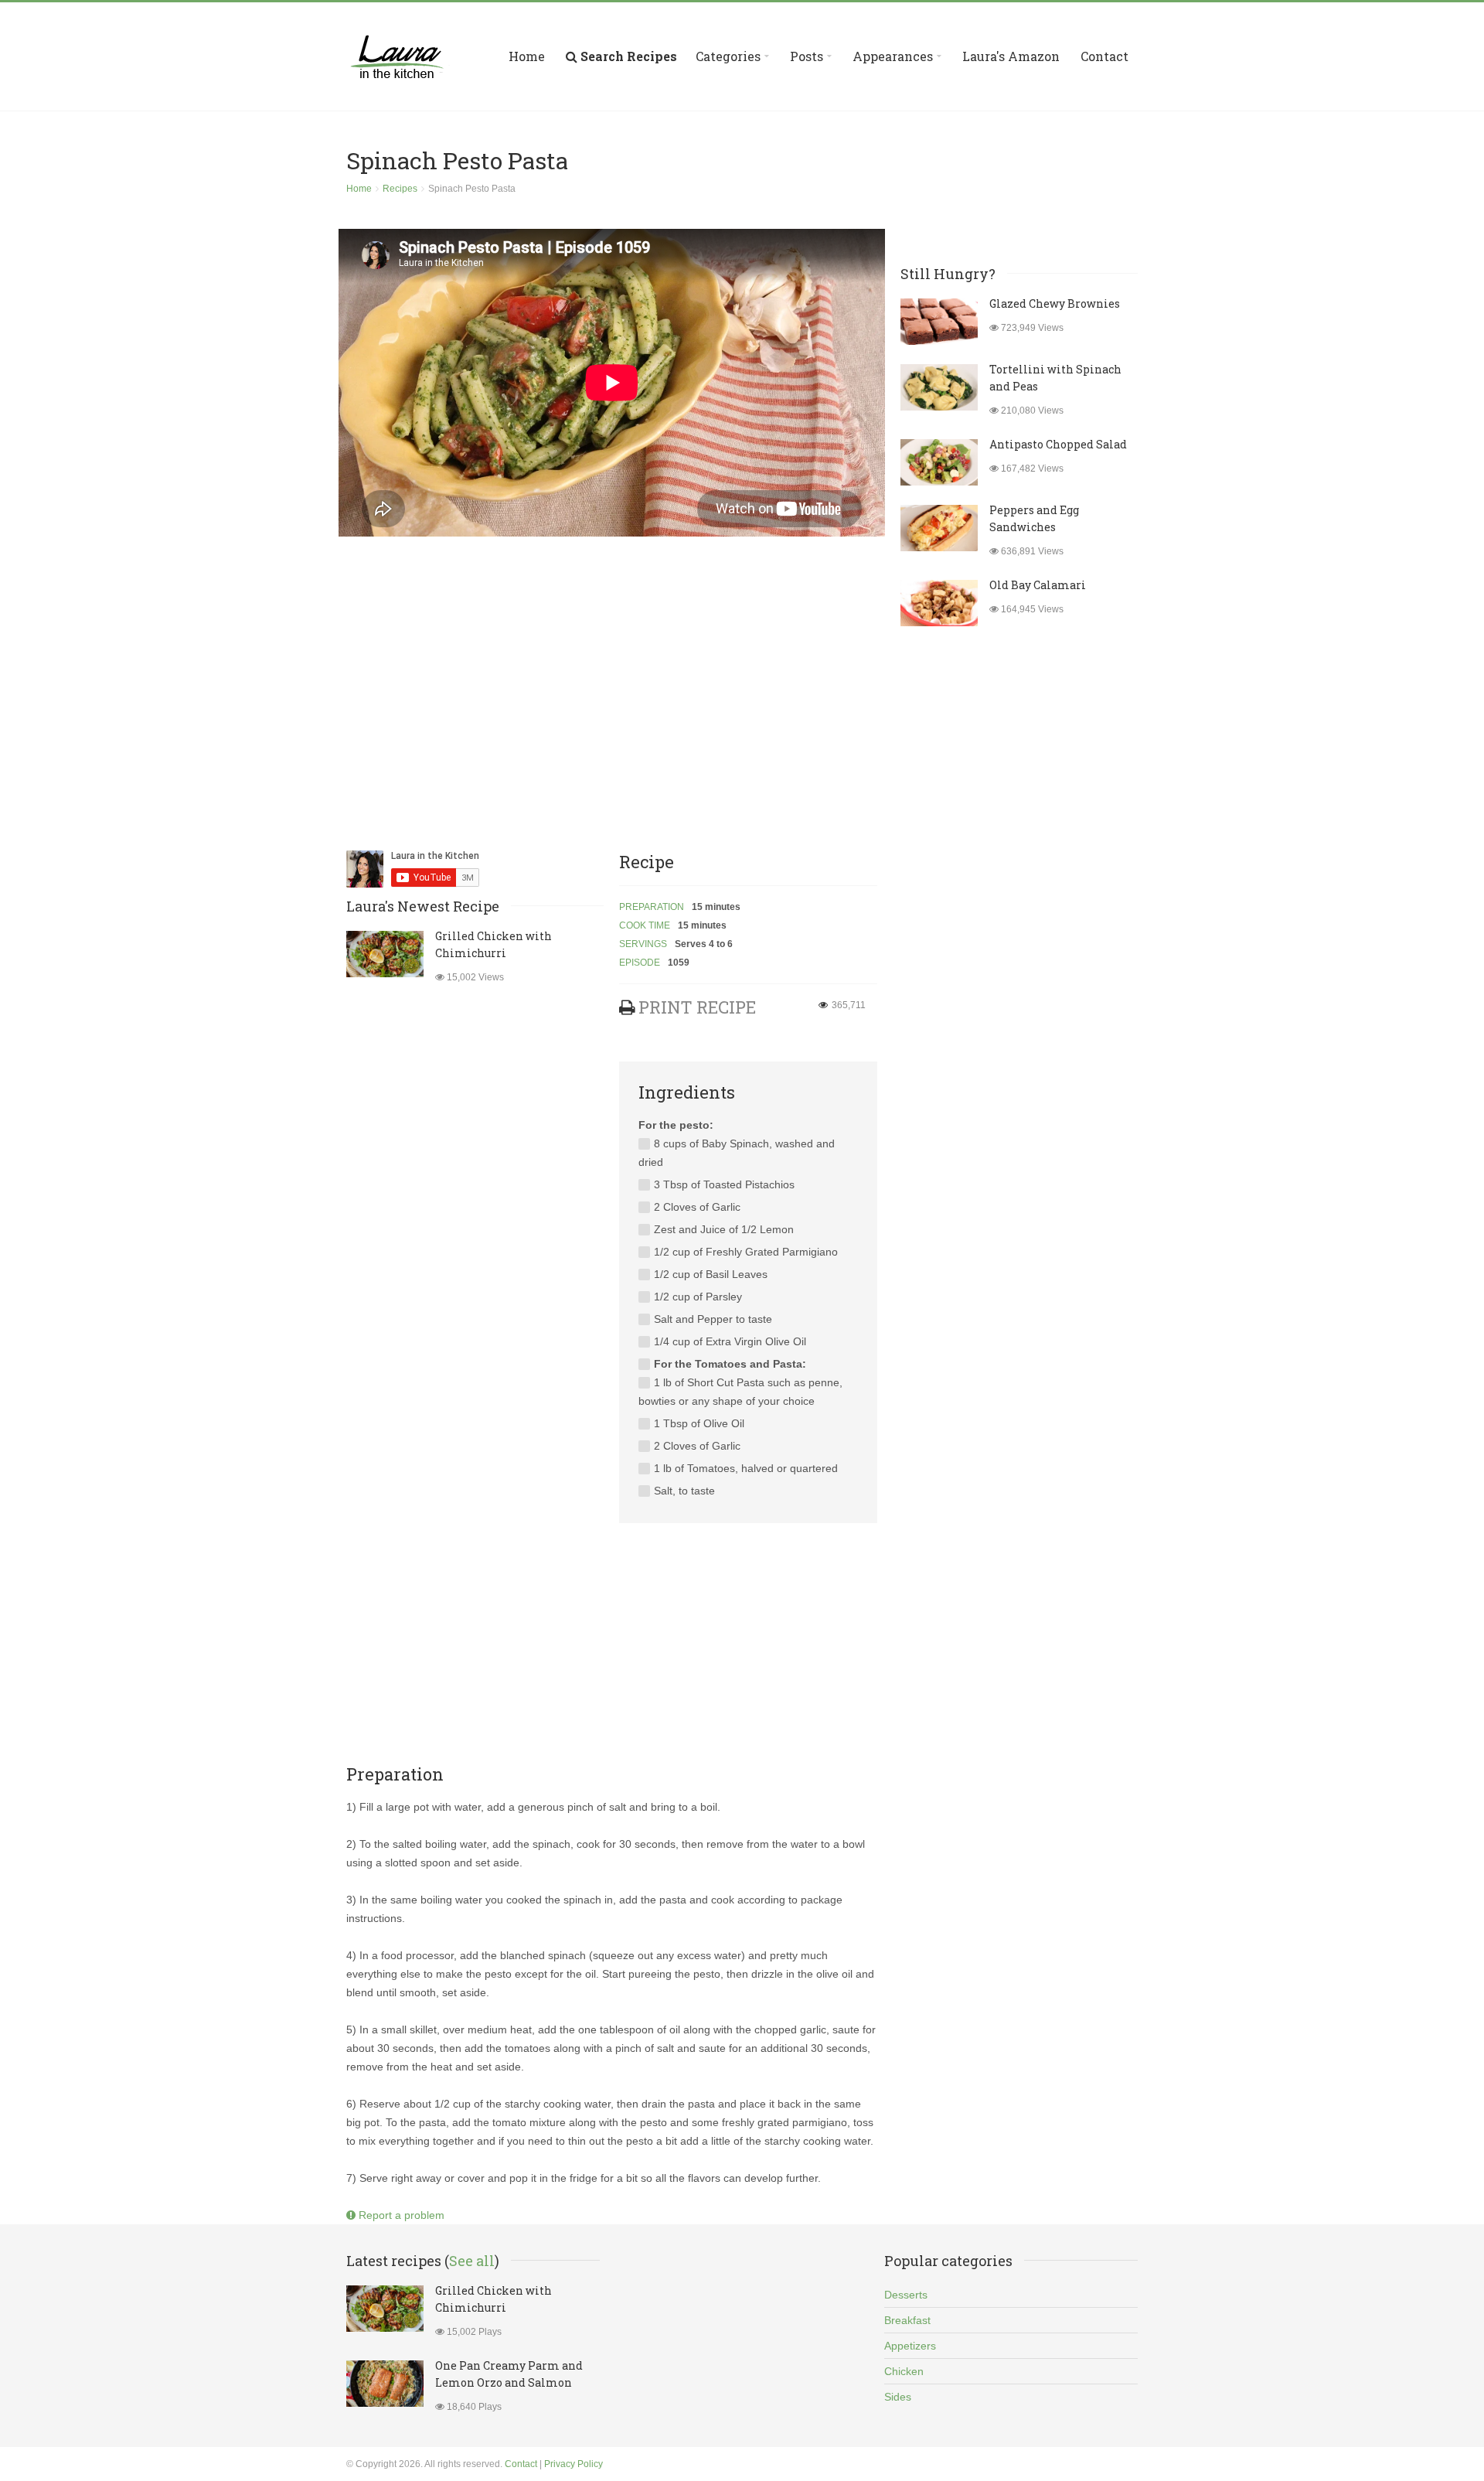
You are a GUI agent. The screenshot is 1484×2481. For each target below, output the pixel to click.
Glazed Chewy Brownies (1055, 303)
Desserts (906, 2295)
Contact (1104, 56)
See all (472, 2261)
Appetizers (910, 2346)
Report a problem (400, 2215)
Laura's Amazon (1011, 56)
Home (527, 56)
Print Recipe (697, 1007)
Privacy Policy (574, 2464)
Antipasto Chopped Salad (1058, 444)
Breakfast (907, 2320)
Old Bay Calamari (1038, 585)
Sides (898, 2397)
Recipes (400, 189)
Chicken (904, 2371)
